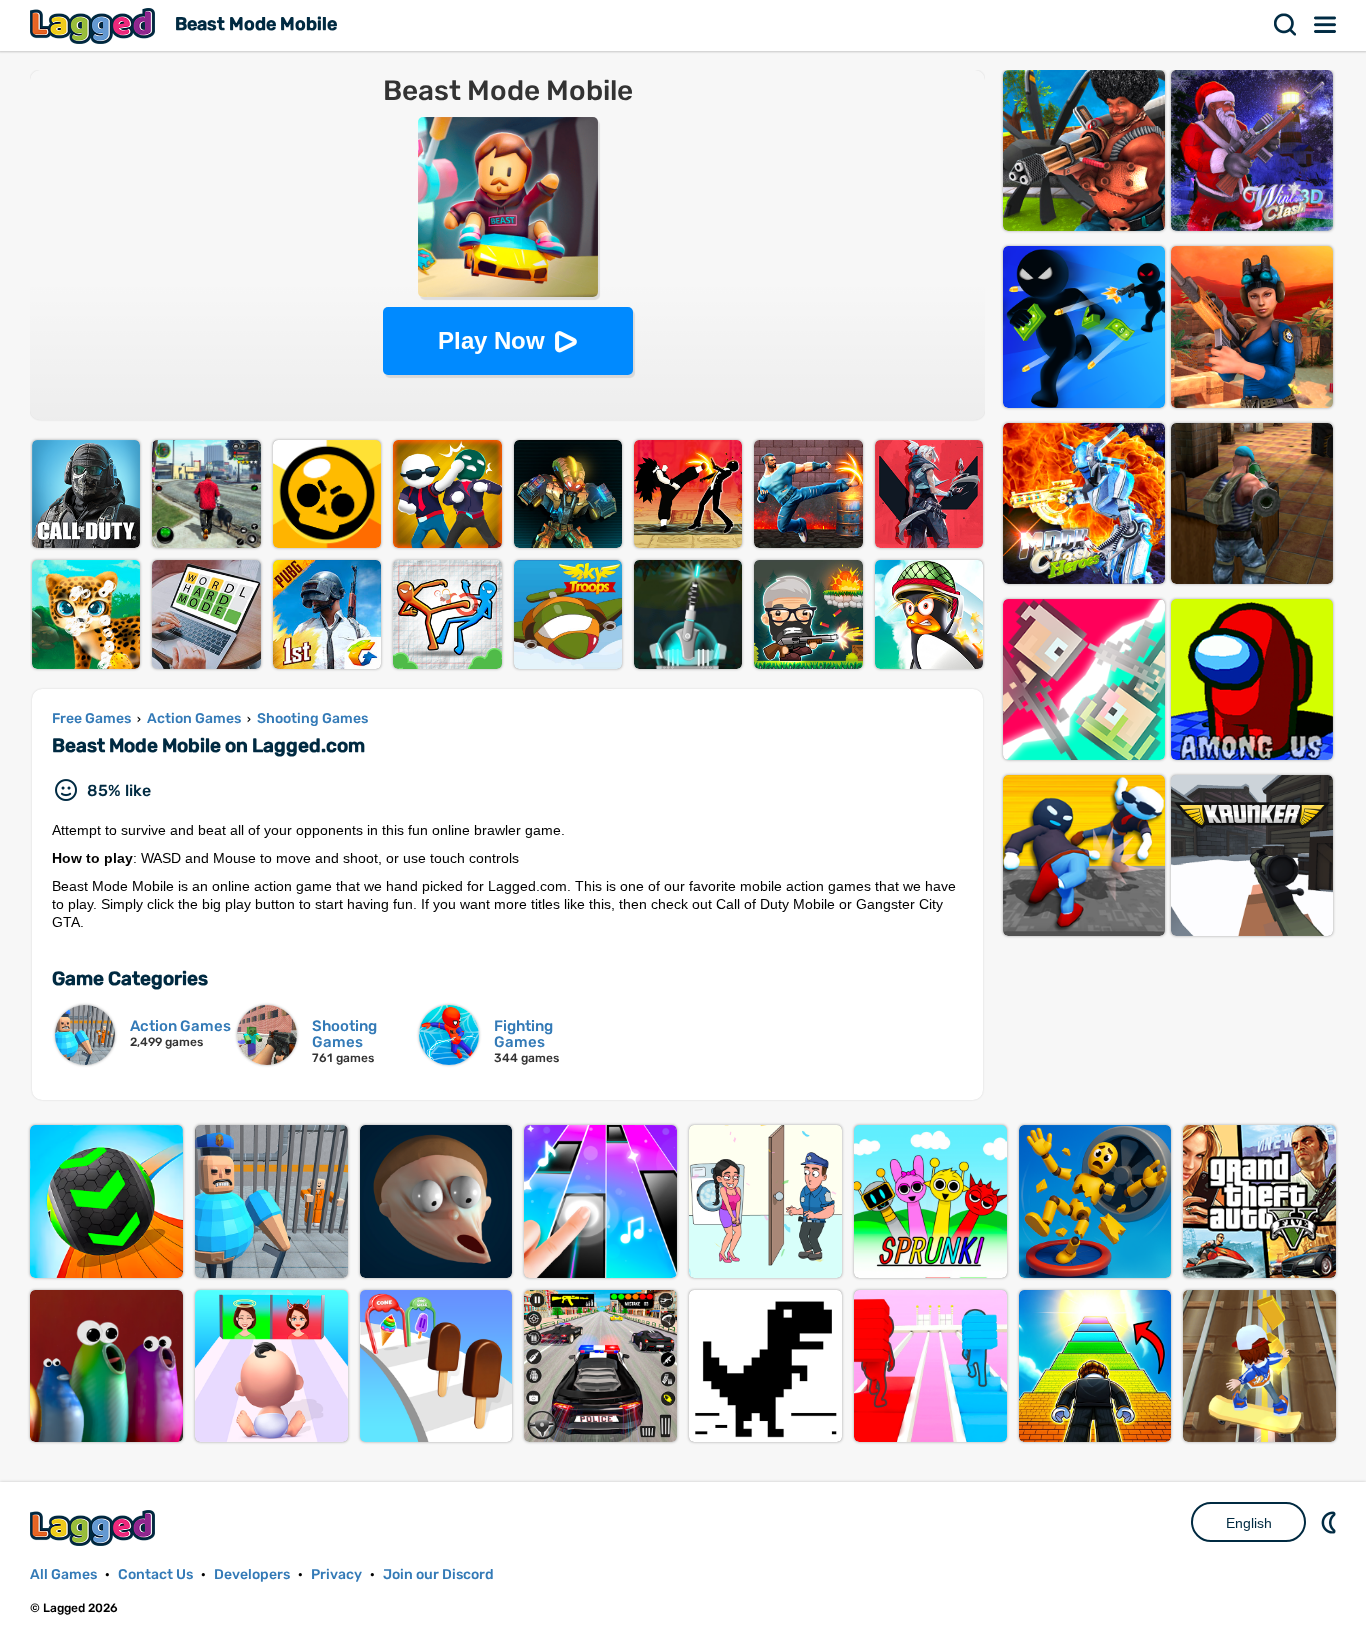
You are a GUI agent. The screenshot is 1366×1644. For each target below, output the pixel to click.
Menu (1326, 25)
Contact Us (155, 1574)
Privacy (336, 1574)
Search (1286, 25)
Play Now (491, 340)
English (1249, 1523)
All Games (63, 1574)
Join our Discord (438, 1574)
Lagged (95, 25)
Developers (252, 1574)
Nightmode (1331, 1522)
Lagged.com (95, 1527)
